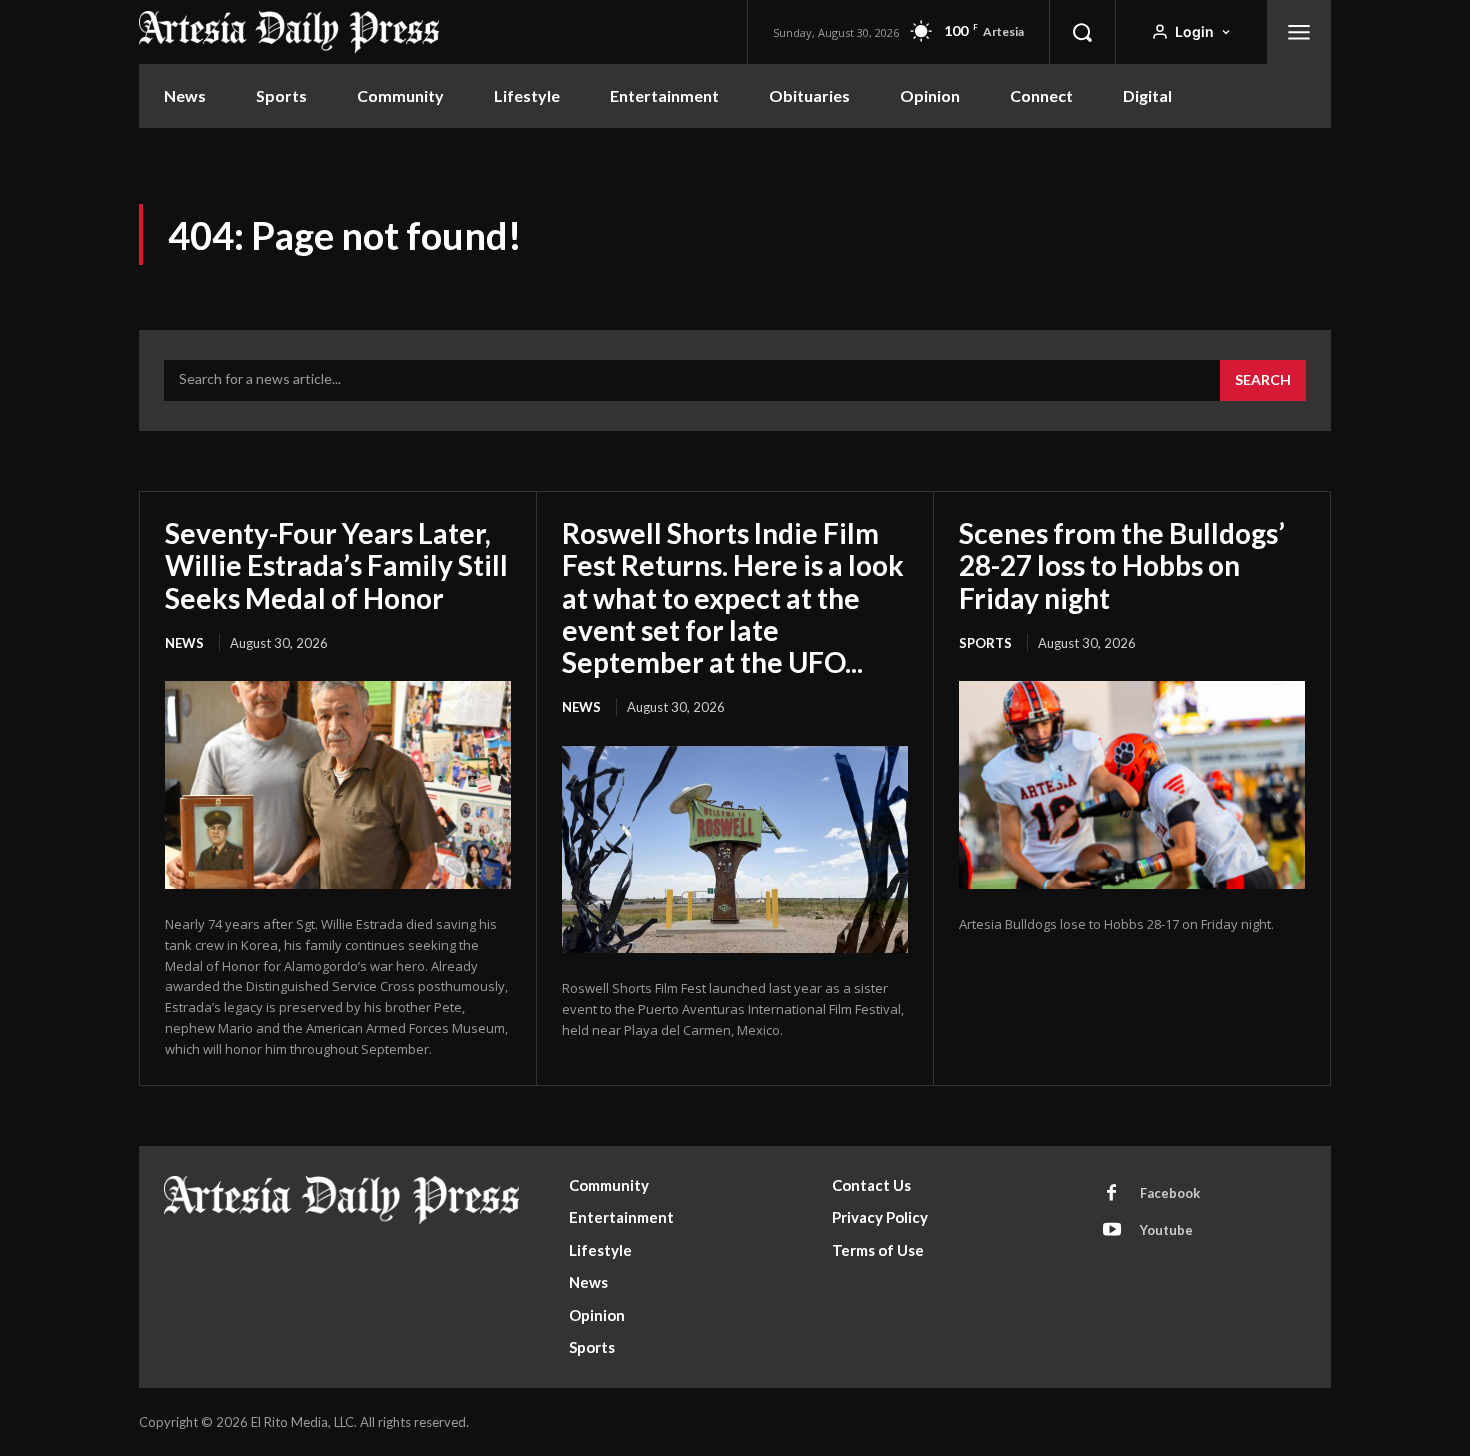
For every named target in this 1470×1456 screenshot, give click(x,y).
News (184, 643)
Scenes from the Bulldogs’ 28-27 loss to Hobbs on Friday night (1122, 565)
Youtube (1166, 1230)
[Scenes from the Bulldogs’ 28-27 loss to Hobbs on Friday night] (1132, 785)
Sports (985, 643)
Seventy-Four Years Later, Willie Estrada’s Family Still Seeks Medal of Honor (336, 565)
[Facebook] (1112, 1194)
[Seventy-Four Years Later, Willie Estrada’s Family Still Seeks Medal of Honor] (338, 785)
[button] (1082, 32)
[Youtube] (1112, 1231)
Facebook (1170, 1193)
